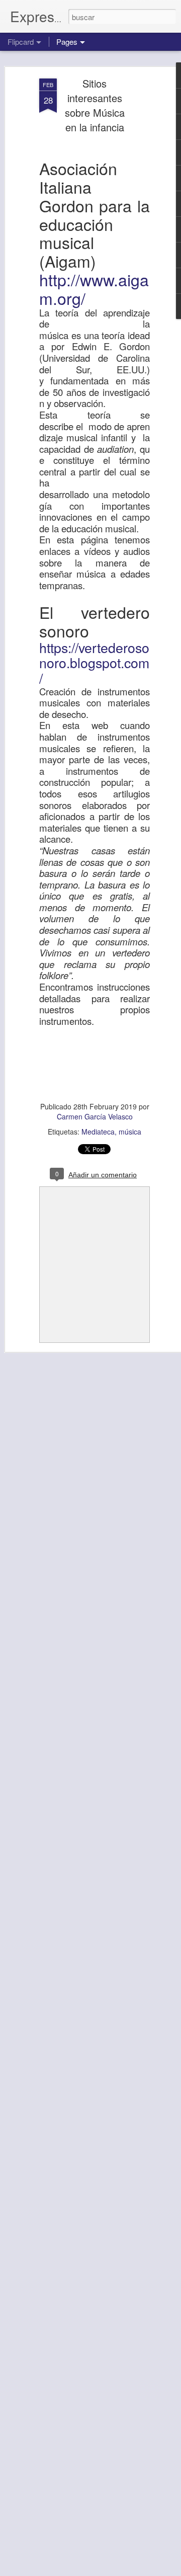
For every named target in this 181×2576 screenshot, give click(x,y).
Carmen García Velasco (95, 1116)
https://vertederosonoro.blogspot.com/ (94, 663)
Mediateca (98, 1132)
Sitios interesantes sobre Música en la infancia (95, 105)
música (130, 1132)
